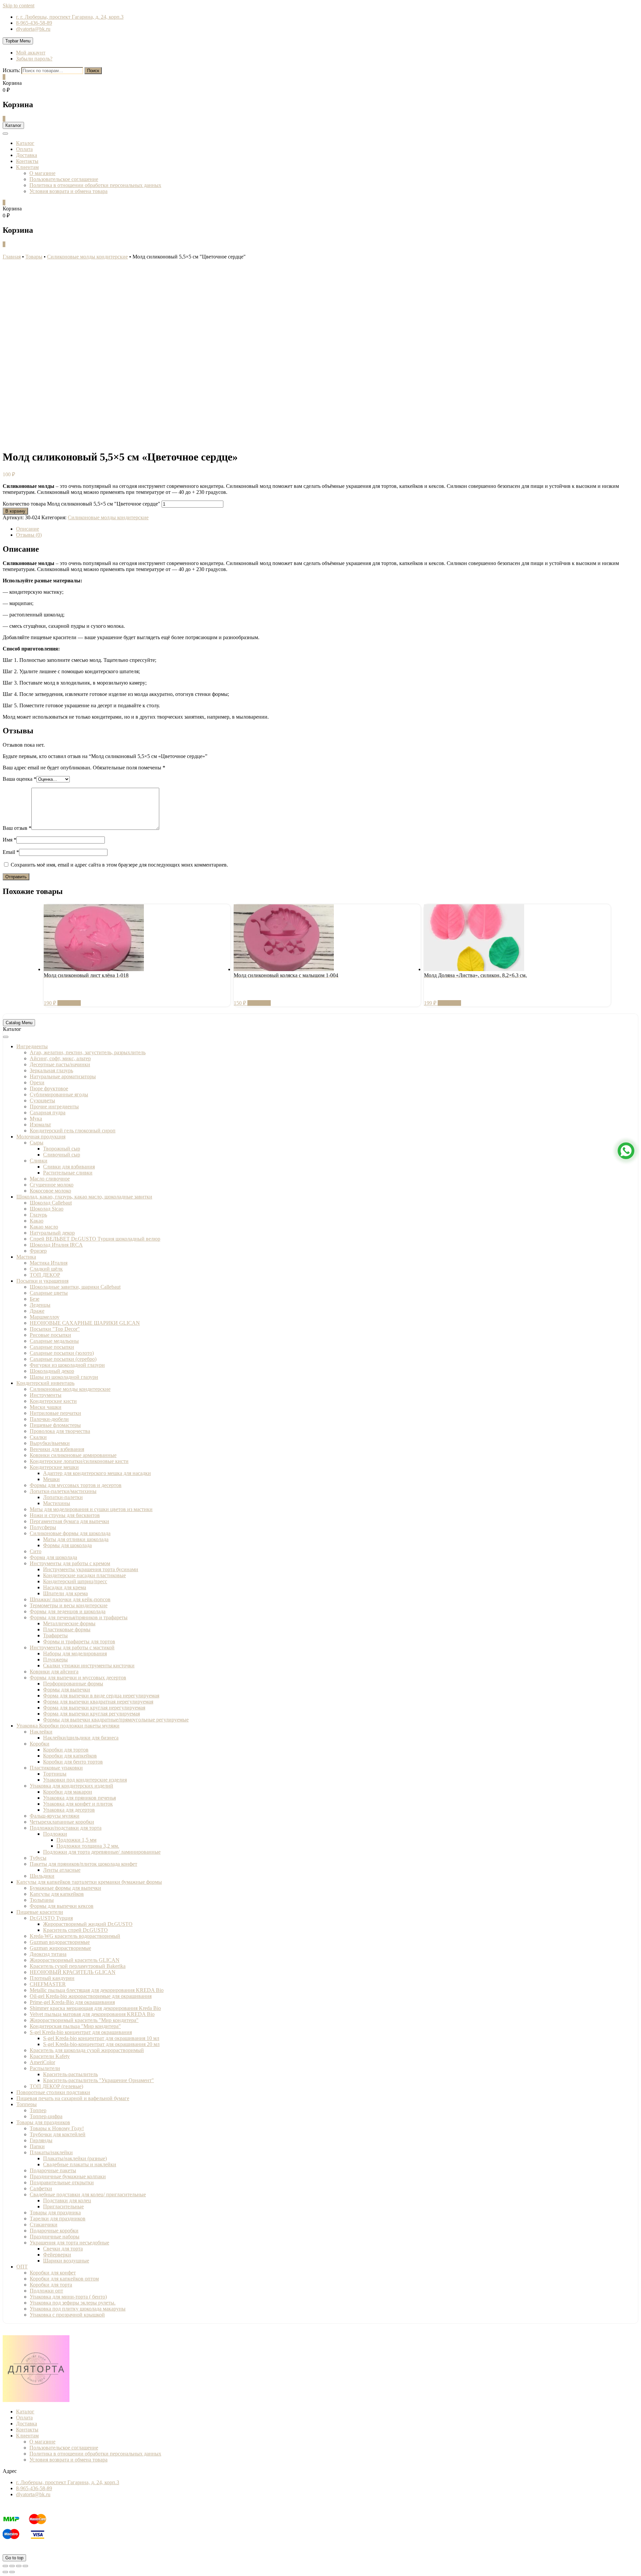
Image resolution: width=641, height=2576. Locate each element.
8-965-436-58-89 (34, 23)
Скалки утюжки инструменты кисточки (89, 1666)
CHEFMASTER (48, 1984)
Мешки (51, 1479)
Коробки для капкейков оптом (64, 2279)
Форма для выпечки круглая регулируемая (91, 1714)
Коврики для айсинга (54, 1672)
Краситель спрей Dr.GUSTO (75, 1930)
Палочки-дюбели (49, 1419)
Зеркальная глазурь (51, 1070)
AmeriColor (42, 2062)
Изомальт (40, 1125)
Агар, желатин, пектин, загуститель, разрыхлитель (88, 1052)
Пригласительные (63, 2206)
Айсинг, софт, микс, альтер (60, 1058)
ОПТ (22, 2267)
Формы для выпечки (67, 1690)
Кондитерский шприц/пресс (75, 1581)
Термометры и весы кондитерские (69, 1605)
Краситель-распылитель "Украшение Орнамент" (98, 2080)
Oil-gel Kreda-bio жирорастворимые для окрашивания (91, 1996)
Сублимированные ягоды (59, 1094)
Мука (36, 1119)
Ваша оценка (20, 779)
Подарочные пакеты (53, 2170)
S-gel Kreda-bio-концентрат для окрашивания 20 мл (101, 2044)
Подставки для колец (67, 2200)
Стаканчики (44, 2225)
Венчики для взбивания (57, 1449)
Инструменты (46, 1395)
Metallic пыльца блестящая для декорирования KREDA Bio (97, 1990)
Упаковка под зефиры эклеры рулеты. (73, 2303)
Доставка (27, 155)
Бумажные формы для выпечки (65, 1888)
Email (11, 852)
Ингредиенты (32, 1046)
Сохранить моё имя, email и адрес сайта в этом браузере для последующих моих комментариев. (119, 865)
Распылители (45, 2068)
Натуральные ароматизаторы (63, 1076)
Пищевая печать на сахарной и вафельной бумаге (73, 2098)
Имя (10, 840)
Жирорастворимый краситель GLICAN (75, 1960)
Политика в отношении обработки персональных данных (95, 185)
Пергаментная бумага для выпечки (69, 1521)
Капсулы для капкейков (57, 1894)
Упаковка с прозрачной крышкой (67, 2315)
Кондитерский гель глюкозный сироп (73, 1131)
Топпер (38, 2110)
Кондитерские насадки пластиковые (84, 1575)
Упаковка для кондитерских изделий (71, 1786)
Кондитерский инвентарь (45, 1383)
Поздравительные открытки (62, 2182)
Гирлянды (41, 2140)
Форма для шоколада (53, 1557)
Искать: (11, 70)
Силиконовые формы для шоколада (70, 1533)
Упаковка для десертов (69, 1810)
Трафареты (55, 1635)
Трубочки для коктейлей (58, 2134)
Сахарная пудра (48, 1113)
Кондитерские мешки (54, 1467)
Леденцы (40, 1305)
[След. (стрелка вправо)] (12, 2572)
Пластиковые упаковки (56, 1768)
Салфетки (41, 2188)
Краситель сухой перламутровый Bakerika (78, 1966)
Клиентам (27, 167)
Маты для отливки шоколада (76, 1539)
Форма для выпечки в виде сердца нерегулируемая (101, 1696)
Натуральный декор (52, 1233)
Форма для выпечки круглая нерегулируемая (94, 1708)
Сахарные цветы (49, 1293)
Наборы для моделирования (75, 1653)
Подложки (55, 1834)
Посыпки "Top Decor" (55, 1329)
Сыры (37, 1143)
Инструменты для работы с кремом (70, 1563)
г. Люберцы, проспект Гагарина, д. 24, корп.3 (68, 2482)
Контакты (27, 161)
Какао (37, 1221)
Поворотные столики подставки (53, 2092)
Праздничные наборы (55, 2237)
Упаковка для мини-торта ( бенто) (68, 2297)
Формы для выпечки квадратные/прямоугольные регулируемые (116, 1720)
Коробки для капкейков (70, 1756)
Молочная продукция (41, 1137)
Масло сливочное (50, 1179)
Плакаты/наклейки (51, 2152)
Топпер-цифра (46, 2116)
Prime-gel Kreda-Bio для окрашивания (72, 2002)
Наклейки (41, 1732)
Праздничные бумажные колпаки (68, 2176)
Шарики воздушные (66, 2261)
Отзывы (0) (29, 535)
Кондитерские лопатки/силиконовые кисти (79, 1461)
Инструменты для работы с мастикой (72, 1647)
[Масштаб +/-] (25, 2566)
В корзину (15, 511)
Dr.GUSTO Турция (51, 1918)
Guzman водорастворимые (60, 1942)
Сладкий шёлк (46, 1269)
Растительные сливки (68, 1173)
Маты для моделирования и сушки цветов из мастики (91, 1509)
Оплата (24, 149)
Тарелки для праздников (58, 2219)
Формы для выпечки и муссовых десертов (78, 1678)
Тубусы (38, 1858)
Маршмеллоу (45, 1317)
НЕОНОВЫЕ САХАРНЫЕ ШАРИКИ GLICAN (85, 1323)
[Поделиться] (12, 2566)
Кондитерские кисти (53, 1401)
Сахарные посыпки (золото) (62, 1353)
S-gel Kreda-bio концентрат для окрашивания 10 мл (101, 2038)
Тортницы (55, 1774)
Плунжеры (55, 1660)
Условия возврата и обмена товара (68, 191)
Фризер (38, 1251)
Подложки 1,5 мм (76, 1840)
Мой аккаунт (31, 53)
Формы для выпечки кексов (62, 1906)
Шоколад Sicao (47, 1209)
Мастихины (57, 1503)
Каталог (25, 143)
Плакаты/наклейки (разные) (75, 2158)
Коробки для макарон (68, 1792)
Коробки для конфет (53, 2273)
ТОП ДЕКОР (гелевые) (56, 2086)
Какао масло (44, 1227)
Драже (37, 1311)
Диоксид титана (48, 1954)
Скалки (38, 1437)
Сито (36, 1551)
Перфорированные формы (73, 1684)
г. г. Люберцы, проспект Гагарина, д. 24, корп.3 (70, 17)
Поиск (93, 71)
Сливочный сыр (62, 1155)
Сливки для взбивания (69, 1167)
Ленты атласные (62, 1870)
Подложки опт (46, 2291)
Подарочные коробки (54, 2231)
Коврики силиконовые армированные (73, 1455)
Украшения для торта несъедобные (69, 2243)
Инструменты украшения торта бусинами (91, 1569)
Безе (35, 1299)
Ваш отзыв (17, 828)
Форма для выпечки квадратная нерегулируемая (98, 1702)
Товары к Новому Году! (57, 2128)
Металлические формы (69, 1623)
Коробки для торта (51, 2285)
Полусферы (43, 1527)
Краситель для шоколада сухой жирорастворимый (87, 2050)
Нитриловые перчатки (55, 1413)
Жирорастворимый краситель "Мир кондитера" (84, 2020)
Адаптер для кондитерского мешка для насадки (97, 1473)
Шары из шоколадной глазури (64, 1377)
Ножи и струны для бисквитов (65, 1515)
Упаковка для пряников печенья (79, 1798)
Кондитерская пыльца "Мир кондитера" (75, 2026)
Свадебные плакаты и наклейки (80, 2164)
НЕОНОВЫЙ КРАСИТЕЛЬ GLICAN (73, 1972)
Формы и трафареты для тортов (79, 1641)
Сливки (39, 1161)
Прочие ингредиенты (54, 1107)
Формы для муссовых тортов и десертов (76, 1485)
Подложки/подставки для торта (66, 1828)
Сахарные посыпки (52, 1347)
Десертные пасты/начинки (60, 1064)
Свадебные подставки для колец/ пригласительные (88, 2194)
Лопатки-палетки (63, 1497)
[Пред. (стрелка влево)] (5, 2572)
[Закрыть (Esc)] (5, 2566)
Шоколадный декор (52, 1371)
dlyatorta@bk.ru (33, 29)
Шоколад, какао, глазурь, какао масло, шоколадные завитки (84, 1197)
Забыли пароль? (34, 59)
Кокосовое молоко (50, 1191)
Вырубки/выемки (50, 1443)
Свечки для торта (63, 2249)
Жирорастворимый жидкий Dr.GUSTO (88, 1924)
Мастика (26, 1257)
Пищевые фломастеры (55, 1425)
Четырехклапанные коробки (62, 1822)
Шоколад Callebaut (51, 1203)
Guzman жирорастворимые (60, 1948)
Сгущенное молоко (52, 1185)
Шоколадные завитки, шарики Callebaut (75, 1287)
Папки (37, 2146)
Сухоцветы (42, 1100)
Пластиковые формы (67, 1629)
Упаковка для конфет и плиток (78, 1804)
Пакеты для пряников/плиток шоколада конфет (83, 1864)
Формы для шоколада (67, 1545)
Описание (28, 529)
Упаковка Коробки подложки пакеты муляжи (68, 1726)
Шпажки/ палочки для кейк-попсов (70, 1599)
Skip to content (19, 6)
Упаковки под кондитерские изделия (85, 1780)
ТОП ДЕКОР (45, 1275)
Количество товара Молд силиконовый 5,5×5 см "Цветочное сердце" (81, 504)
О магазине (42, 173)
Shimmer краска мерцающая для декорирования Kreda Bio (95, 2008)
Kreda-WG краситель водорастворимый (75, 1936)
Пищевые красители (40, 1912)
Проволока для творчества (60, 1431)
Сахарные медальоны (54, 1341)
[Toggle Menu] (6, 1037)
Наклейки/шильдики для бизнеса (81, 1738)
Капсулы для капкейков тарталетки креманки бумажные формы (89, 1882)
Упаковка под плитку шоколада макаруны (78, 2309)
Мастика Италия (49, 1263)
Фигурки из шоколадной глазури (67, 1365)
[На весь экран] (19, 2566)
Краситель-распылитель (70, 2074)
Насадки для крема (65, 1587)
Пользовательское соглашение (64, 179)
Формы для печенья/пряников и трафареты (79, 1617)
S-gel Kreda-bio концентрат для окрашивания (81, 2032)
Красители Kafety (50, 2056)
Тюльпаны (42, 1900)
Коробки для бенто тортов (73, 1762)
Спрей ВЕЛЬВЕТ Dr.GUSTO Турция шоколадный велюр (95, 1239)
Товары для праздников (43, 2122)
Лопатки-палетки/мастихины (63, 1491)
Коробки (40, 1744)
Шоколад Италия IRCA (56, 1245)
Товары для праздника (55, 2213)
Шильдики (42, 1876)
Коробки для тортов (66, 1750)
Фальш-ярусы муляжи (55, 1816)
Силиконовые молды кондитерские (108, 517)
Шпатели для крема (65, 1593)
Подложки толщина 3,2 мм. (88, 1846)
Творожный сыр (62, 1149)
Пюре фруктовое (49, 1088)
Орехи (37, 1082)
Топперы (27, 2104)
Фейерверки (57, 2255)
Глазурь (38, 1215)
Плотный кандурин (52, 1978)
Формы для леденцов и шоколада (68, 1611)
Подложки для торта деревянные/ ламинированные (102, 1852)
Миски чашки (46, 1407)
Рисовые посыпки (50, 1335)
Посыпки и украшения (42, 1281)
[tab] (327, 529)
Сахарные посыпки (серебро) (63, 1359)
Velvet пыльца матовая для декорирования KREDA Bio (92, 2014)
